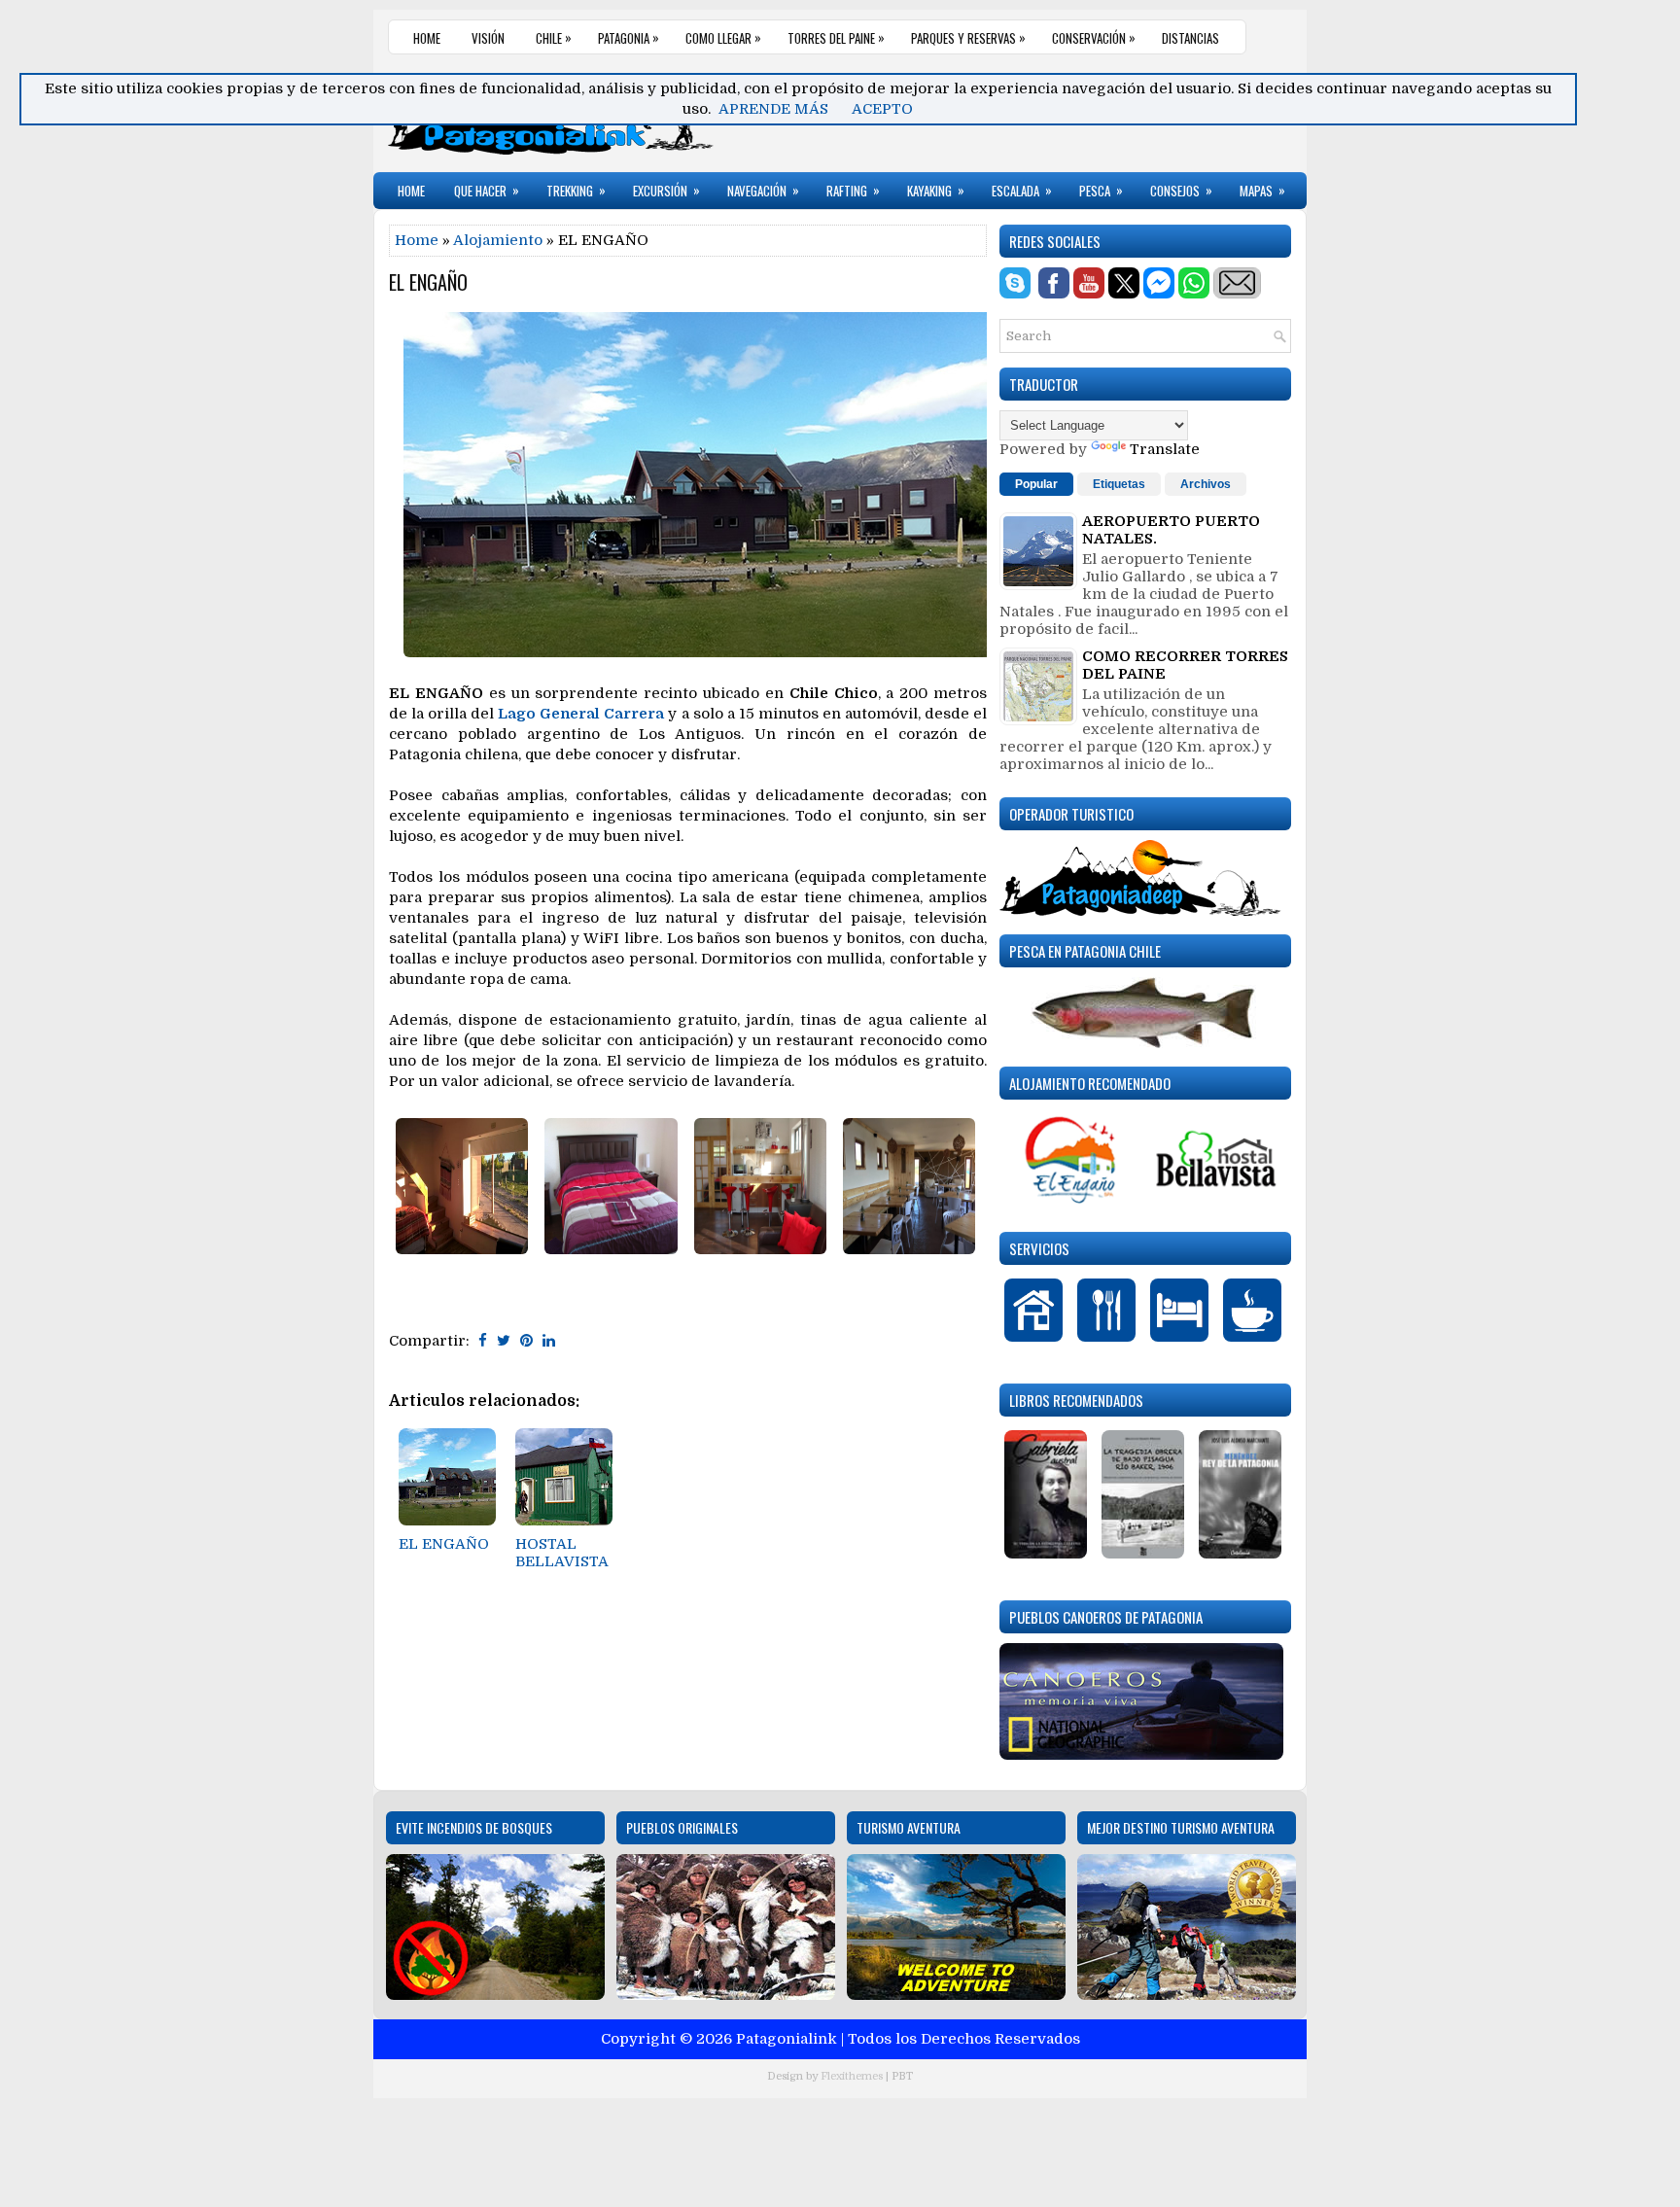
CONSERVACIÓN (1094, 37)
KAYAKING (936, 190)
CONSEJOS (1181, 190)
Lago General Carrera (581, 714)
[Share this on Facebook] (483, 1341)
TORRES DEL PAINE (836, 37)
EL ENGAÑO (428, 282)
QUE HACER (487, 190)
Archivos (1206, 484)
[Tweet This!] (504, 1341)
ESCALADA (1022, 190)
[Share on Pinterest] (526, 1341)
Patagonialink (787, 2039)
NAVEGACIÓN (763, 190)
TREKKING (576, 190)
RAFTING (853, 190)
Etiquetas (1119, 484)
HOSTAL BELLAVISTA (562, 1553)
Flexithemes (852, 2076)
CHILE (554, 37)
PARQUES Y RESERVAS (968, 37)
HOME (427, 38)
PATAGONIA (629, 37)
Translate (1165, 449)
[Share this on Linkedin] (549, 1341)
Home (417, 240)
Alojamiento (498, 240)
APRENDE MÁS (773, 109)
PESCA (1101, 190)
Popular (1036, 484)
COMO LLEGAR (723, 37)
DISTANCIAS (1190, 38)
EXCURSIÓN (666, 190)
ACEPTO (882, 109)
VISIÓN (488, 38)
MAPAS (1262, 190)
